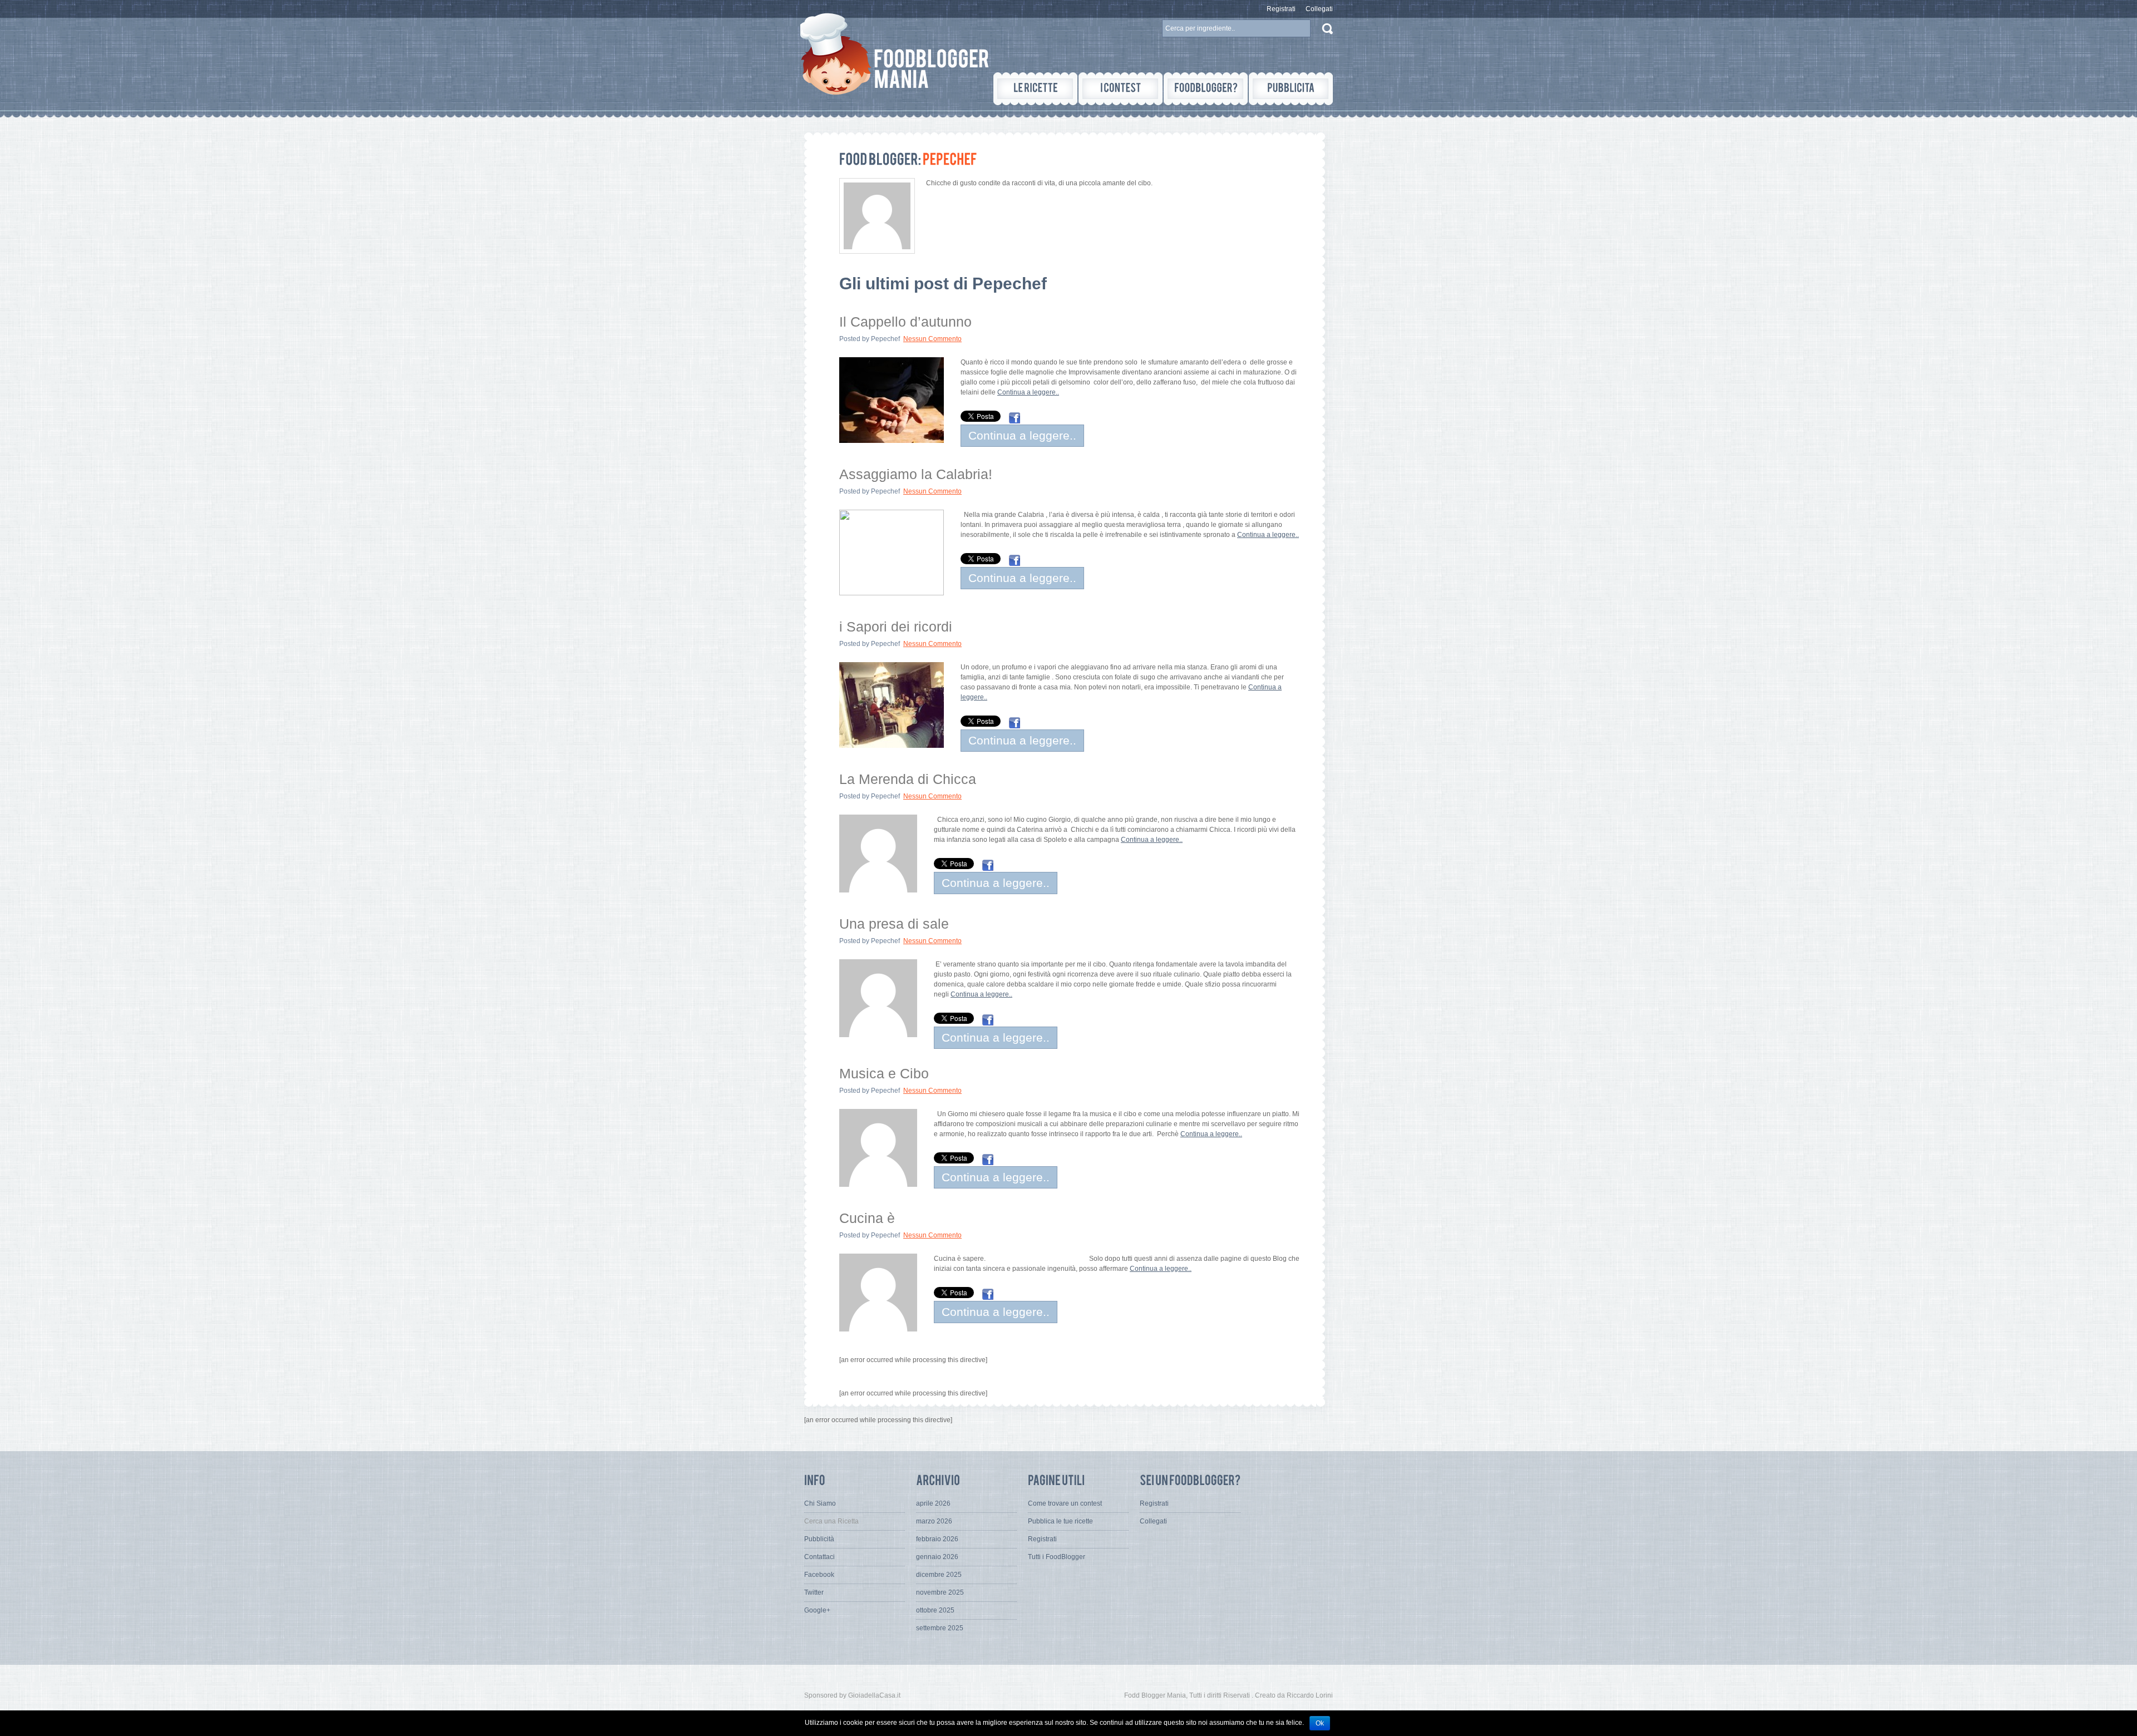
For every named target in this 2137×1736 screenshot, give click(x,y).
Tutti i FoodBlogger (1057, 1557)
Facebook (819, 1575)
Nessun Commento (932, 339)
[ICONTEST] (1121, 89)
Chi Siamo (820, 1503)
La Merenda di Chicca (908, 779)
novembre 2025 (940, 1592)
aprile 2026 (933, 1503)
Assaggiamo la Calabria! (916, 474)
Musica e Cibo (884, 1073)
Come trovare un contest (1065, 1503)
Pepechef (885, 339)
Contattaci (819, 1557)
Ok (1320, 1723)
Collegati (1319, 9)
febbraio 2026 (937, 1539)
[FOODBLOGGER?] (1206, 89)
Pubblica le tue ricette (1060, 1521)
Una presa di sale (894, 924)
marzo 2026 (934, 1521)
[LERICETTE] (1035, 89)
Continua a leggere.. (1028, 392)
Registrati (1281, 9)
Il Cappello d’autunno (905, 322)
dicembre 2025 (939, 1575)
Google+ (817, 1610)
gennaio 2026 (937, 1557)
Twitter (814, 1592)
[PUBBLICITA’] (1291, 89)
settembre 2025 (940, 1628)
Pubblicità (819, 1539)
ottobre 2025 (935, 1610)
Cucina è (867, 1218)
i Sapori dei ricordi (896, 627)
